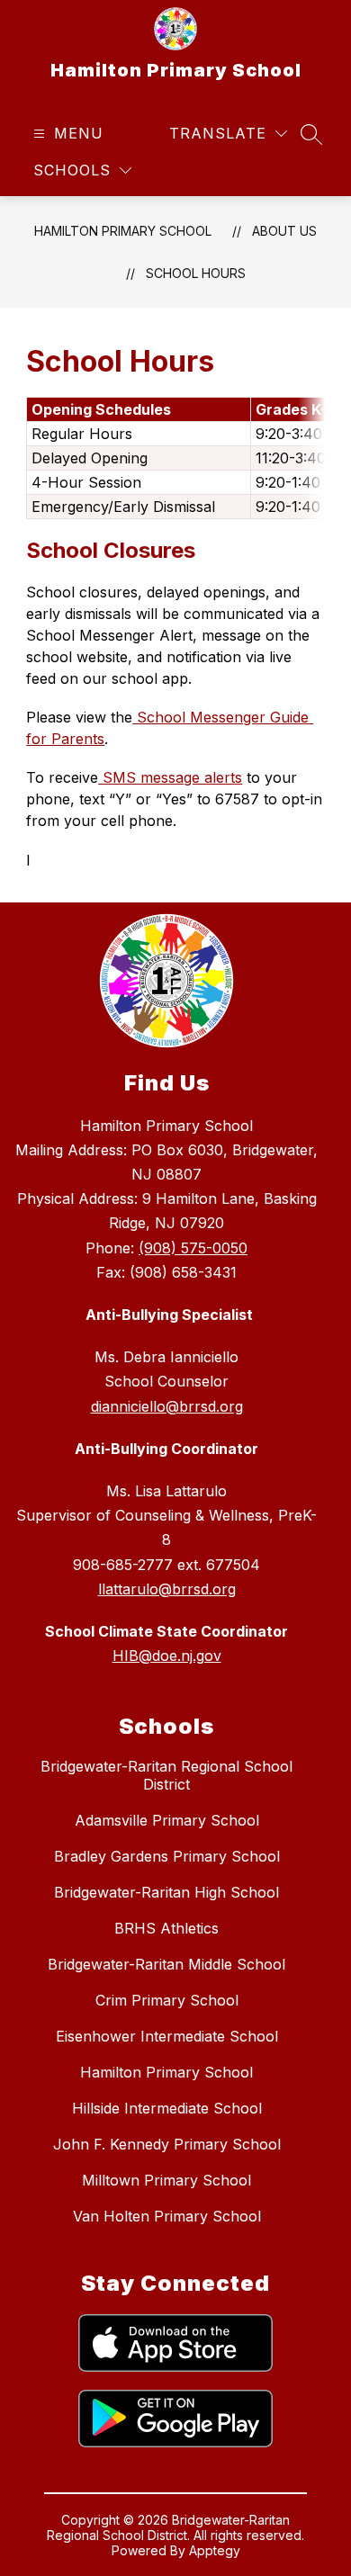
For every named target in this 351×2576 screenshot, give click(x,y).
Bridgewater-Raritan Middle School (166, 1964)
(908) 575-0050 (193, 1248)
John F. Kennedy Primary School (167, 2144)
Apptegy (215, 2550)
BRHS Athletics (166, 1928)
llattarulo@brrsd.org (167, 1589)
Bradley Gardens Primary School (167, 1856)
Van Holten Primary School (167, 2216)
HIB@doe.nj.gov (167, 1656)
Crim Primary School (167, 2000)
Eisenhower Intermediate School (167, 2036)
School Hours (196, 273)
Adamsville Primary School (167, 1820)
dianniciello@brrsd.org (167, 1406)
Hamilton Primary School (123, 231)
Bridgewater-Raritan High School (166, 1892)
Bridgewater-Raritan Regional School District (166, 1775)
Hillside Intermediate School (167, 2108)
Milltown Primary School (166, 2180)
